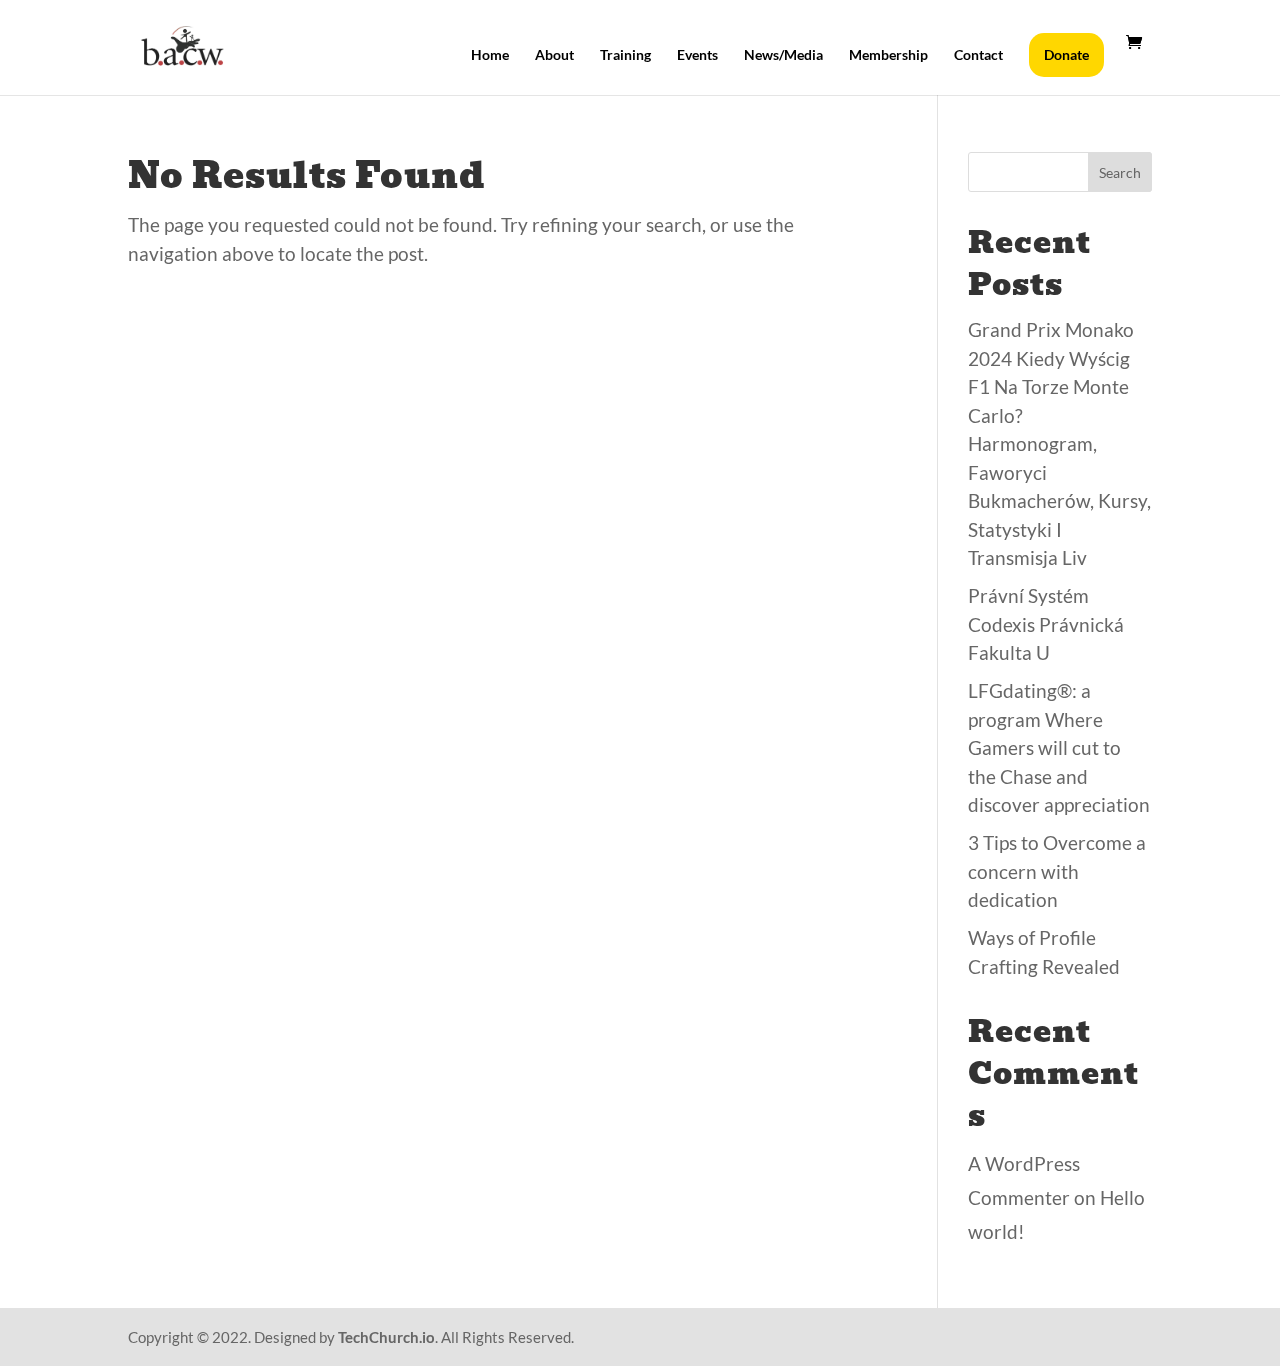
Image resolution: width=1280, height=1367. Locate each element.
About (554, 55)
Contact (978, 55)
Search (1120, 172)
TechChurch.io (386, 1337)
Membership (888, 55)
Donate (1066, 54)
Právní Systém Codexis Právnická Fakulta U (1046, 624)
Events (697, 55)
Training (625, 55)
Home (490, 55)
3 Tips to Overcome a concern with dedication (1057, 871)
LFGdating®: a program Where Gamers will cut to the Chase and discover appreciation (1059, 747)
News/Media (783, 55)
